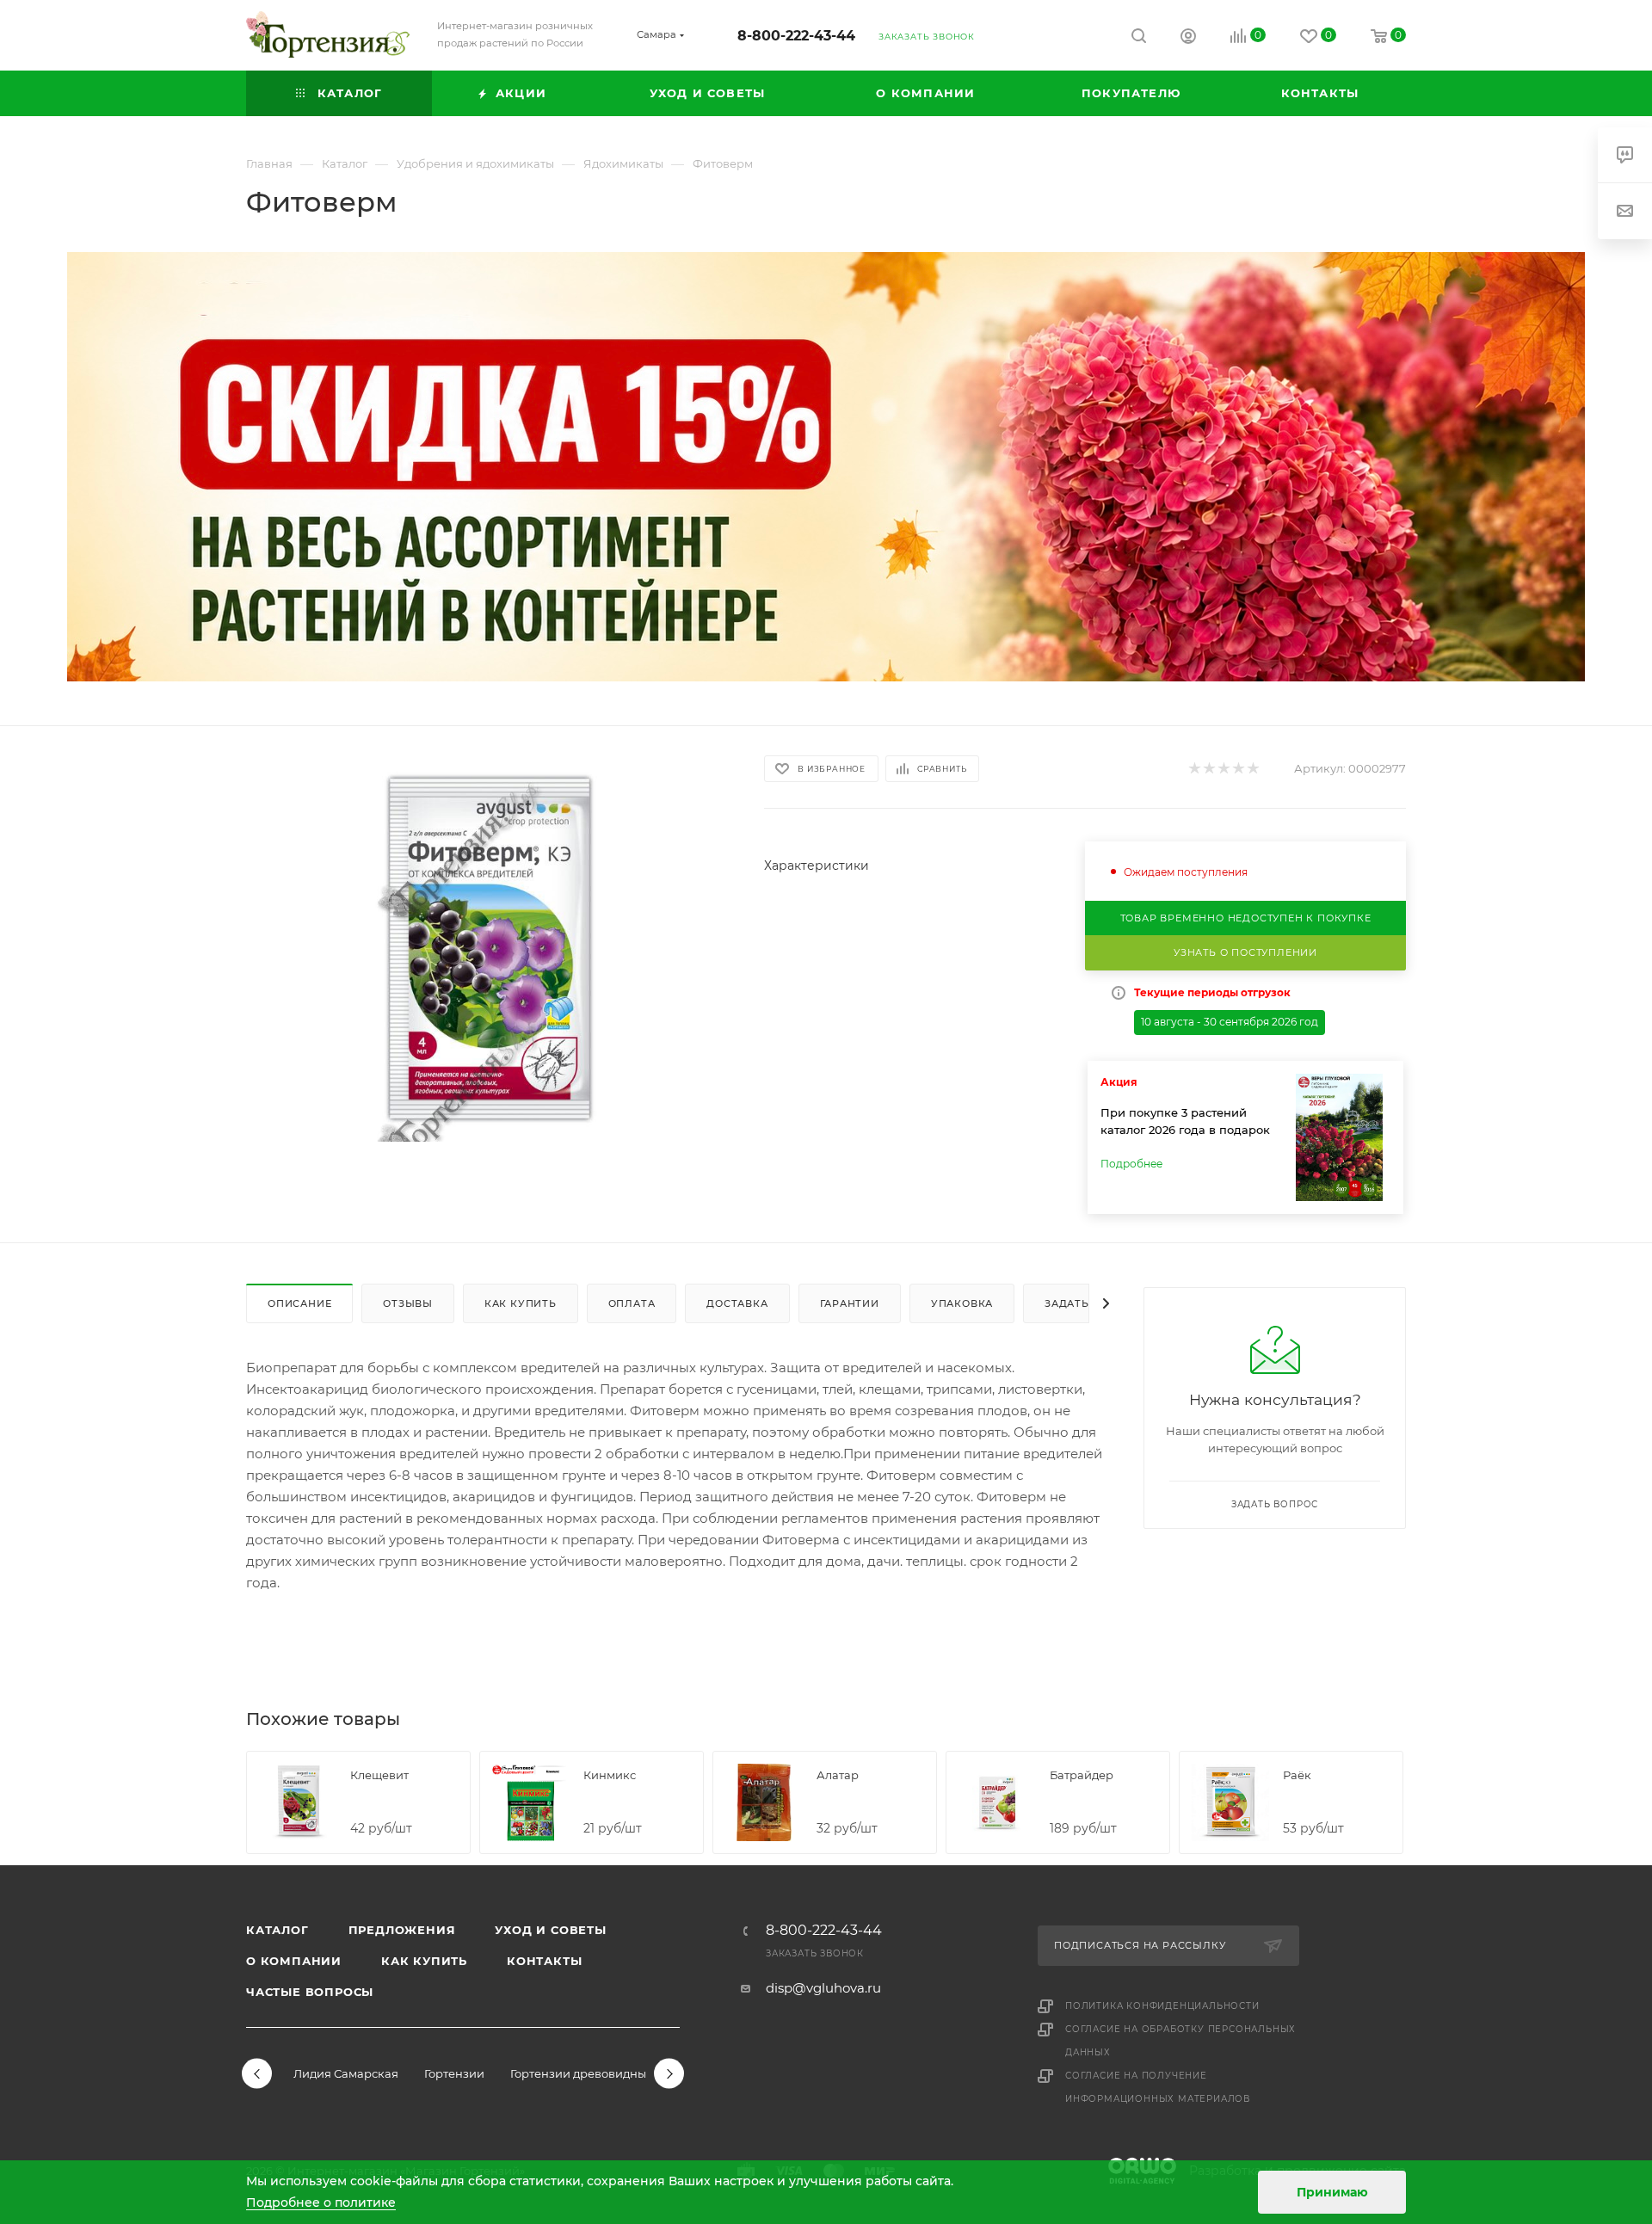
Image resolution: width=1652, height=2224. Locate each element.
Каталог (277, 1930)
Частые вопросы (310, 1992)
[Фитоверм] (490, 948)
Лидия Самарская (346, 2073)
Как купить (424, 1961)
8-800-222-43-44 (796, 36)
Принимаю (1332, 2192)
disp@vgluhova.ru (823, 1988)
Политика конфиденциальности (1162, 2006)
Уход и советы (550, 1930)
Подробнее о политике (321, 2202)
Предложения (402, 1930)
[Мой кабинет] (1188, 38)
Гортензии (454, 2073)
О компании (294, 1961)
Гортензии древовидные (582, 2073)
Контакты (544, 1961)
